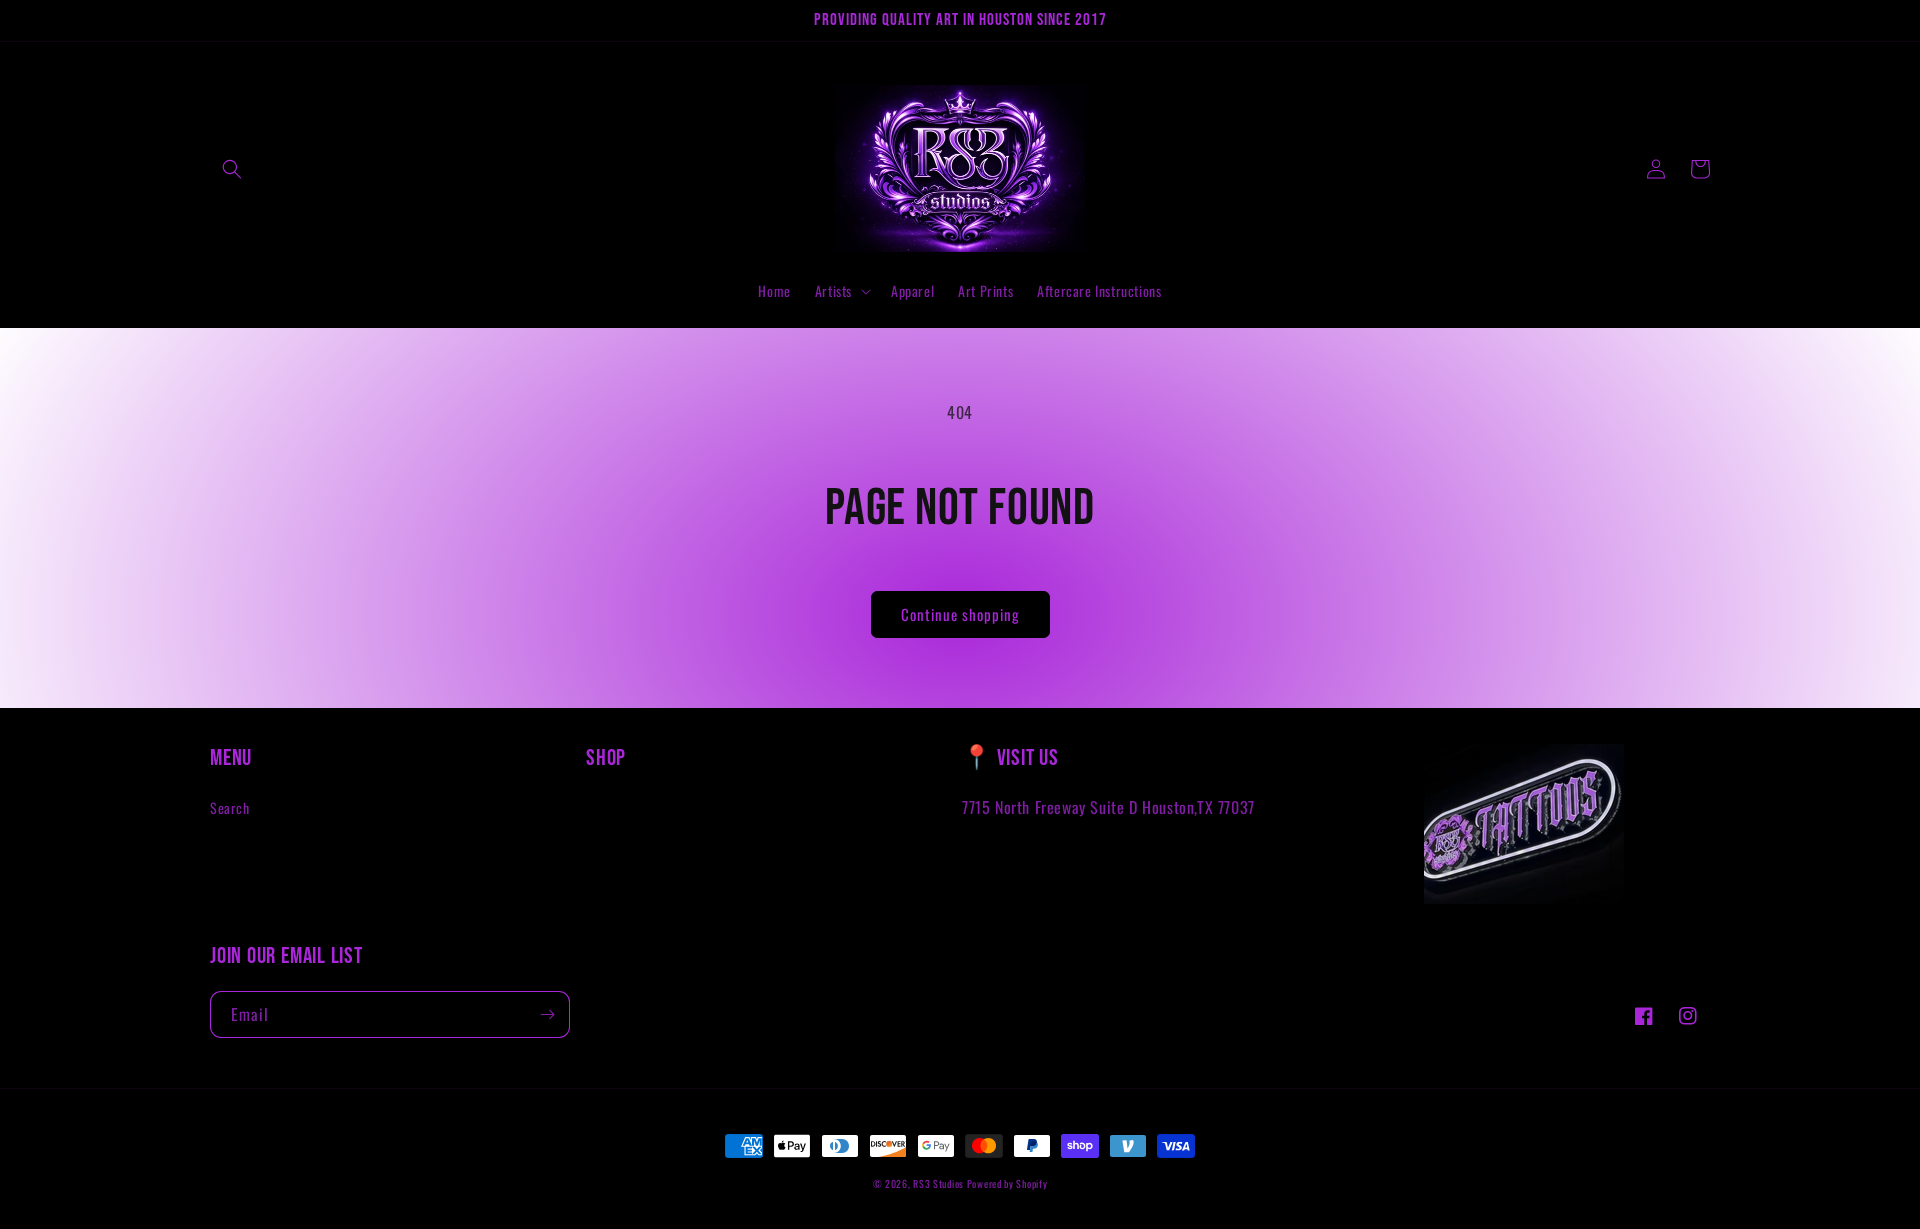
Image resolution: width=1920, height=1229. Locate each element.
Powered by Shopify (1007, 1183)
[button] (232, 169)
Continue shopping (960, 614)
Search (230, 807)
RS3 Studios (939, 1183)
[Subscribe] (547, 1014)
